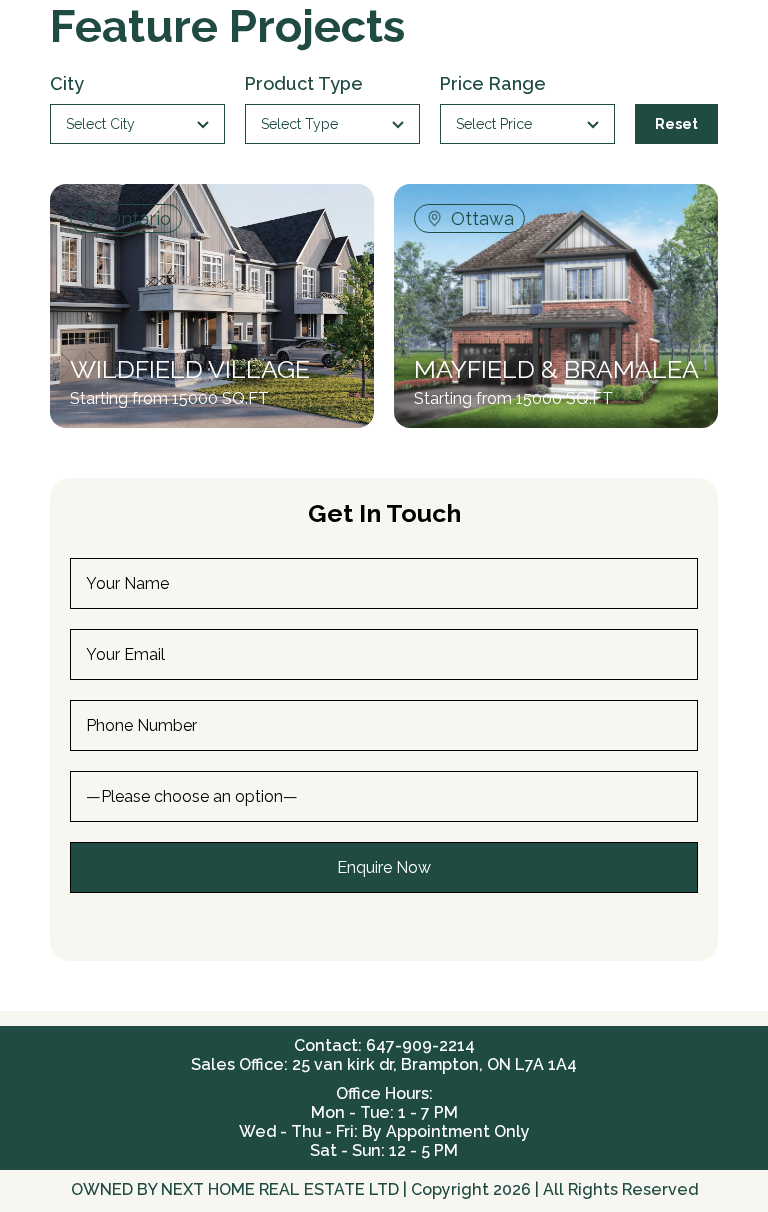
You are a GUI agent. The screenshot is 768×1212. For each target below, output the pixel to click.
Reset (676, 124)
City (67, 83)
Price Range (493, 83)
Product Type (304, 83)
